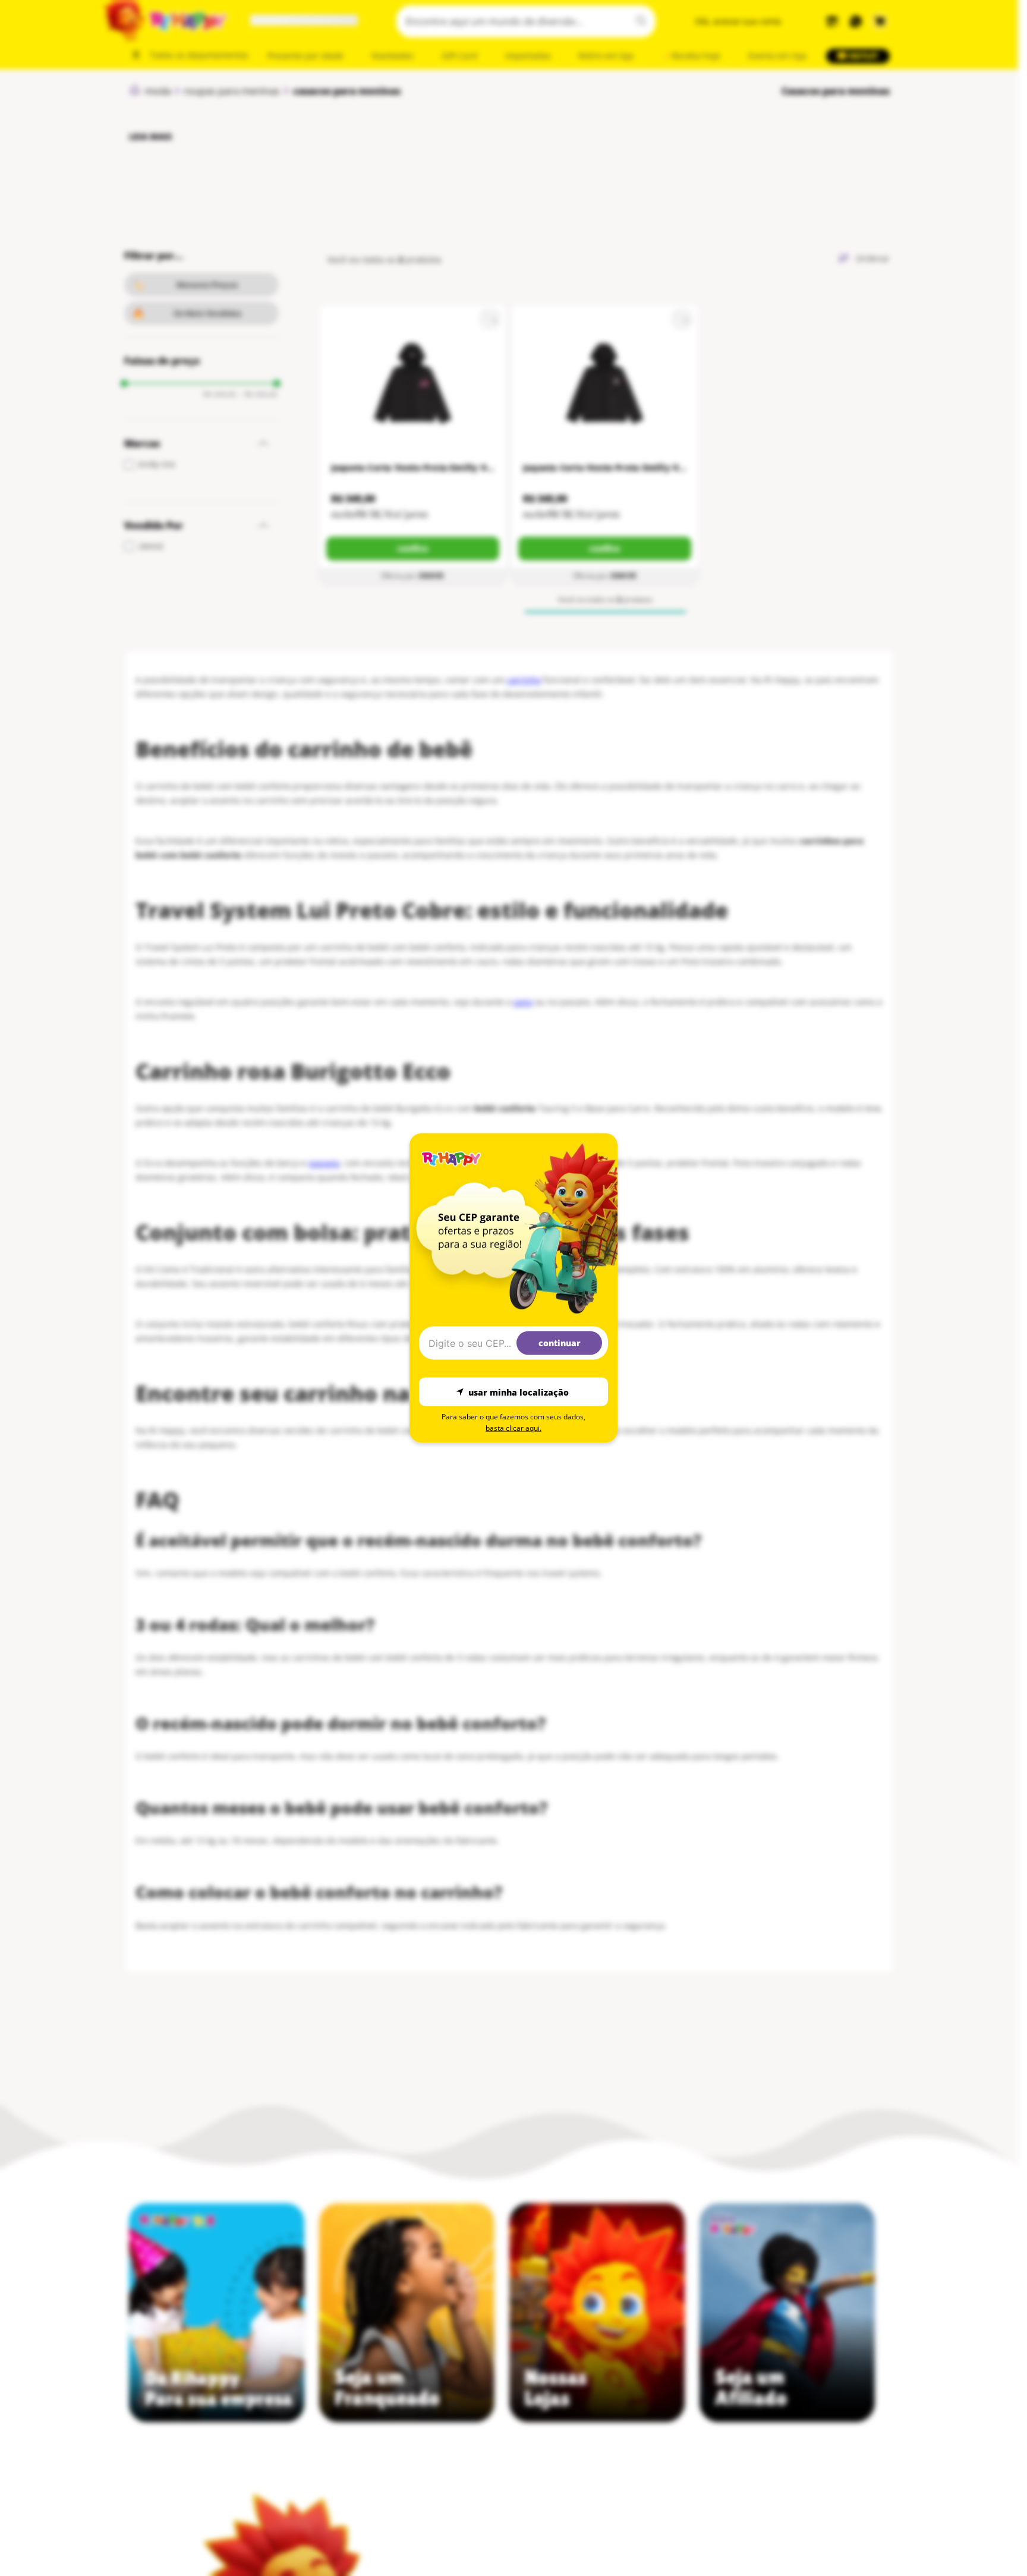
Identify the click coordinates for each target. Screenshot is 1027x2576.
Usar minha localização (519, 1392)
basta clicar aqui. (513, 1428)
